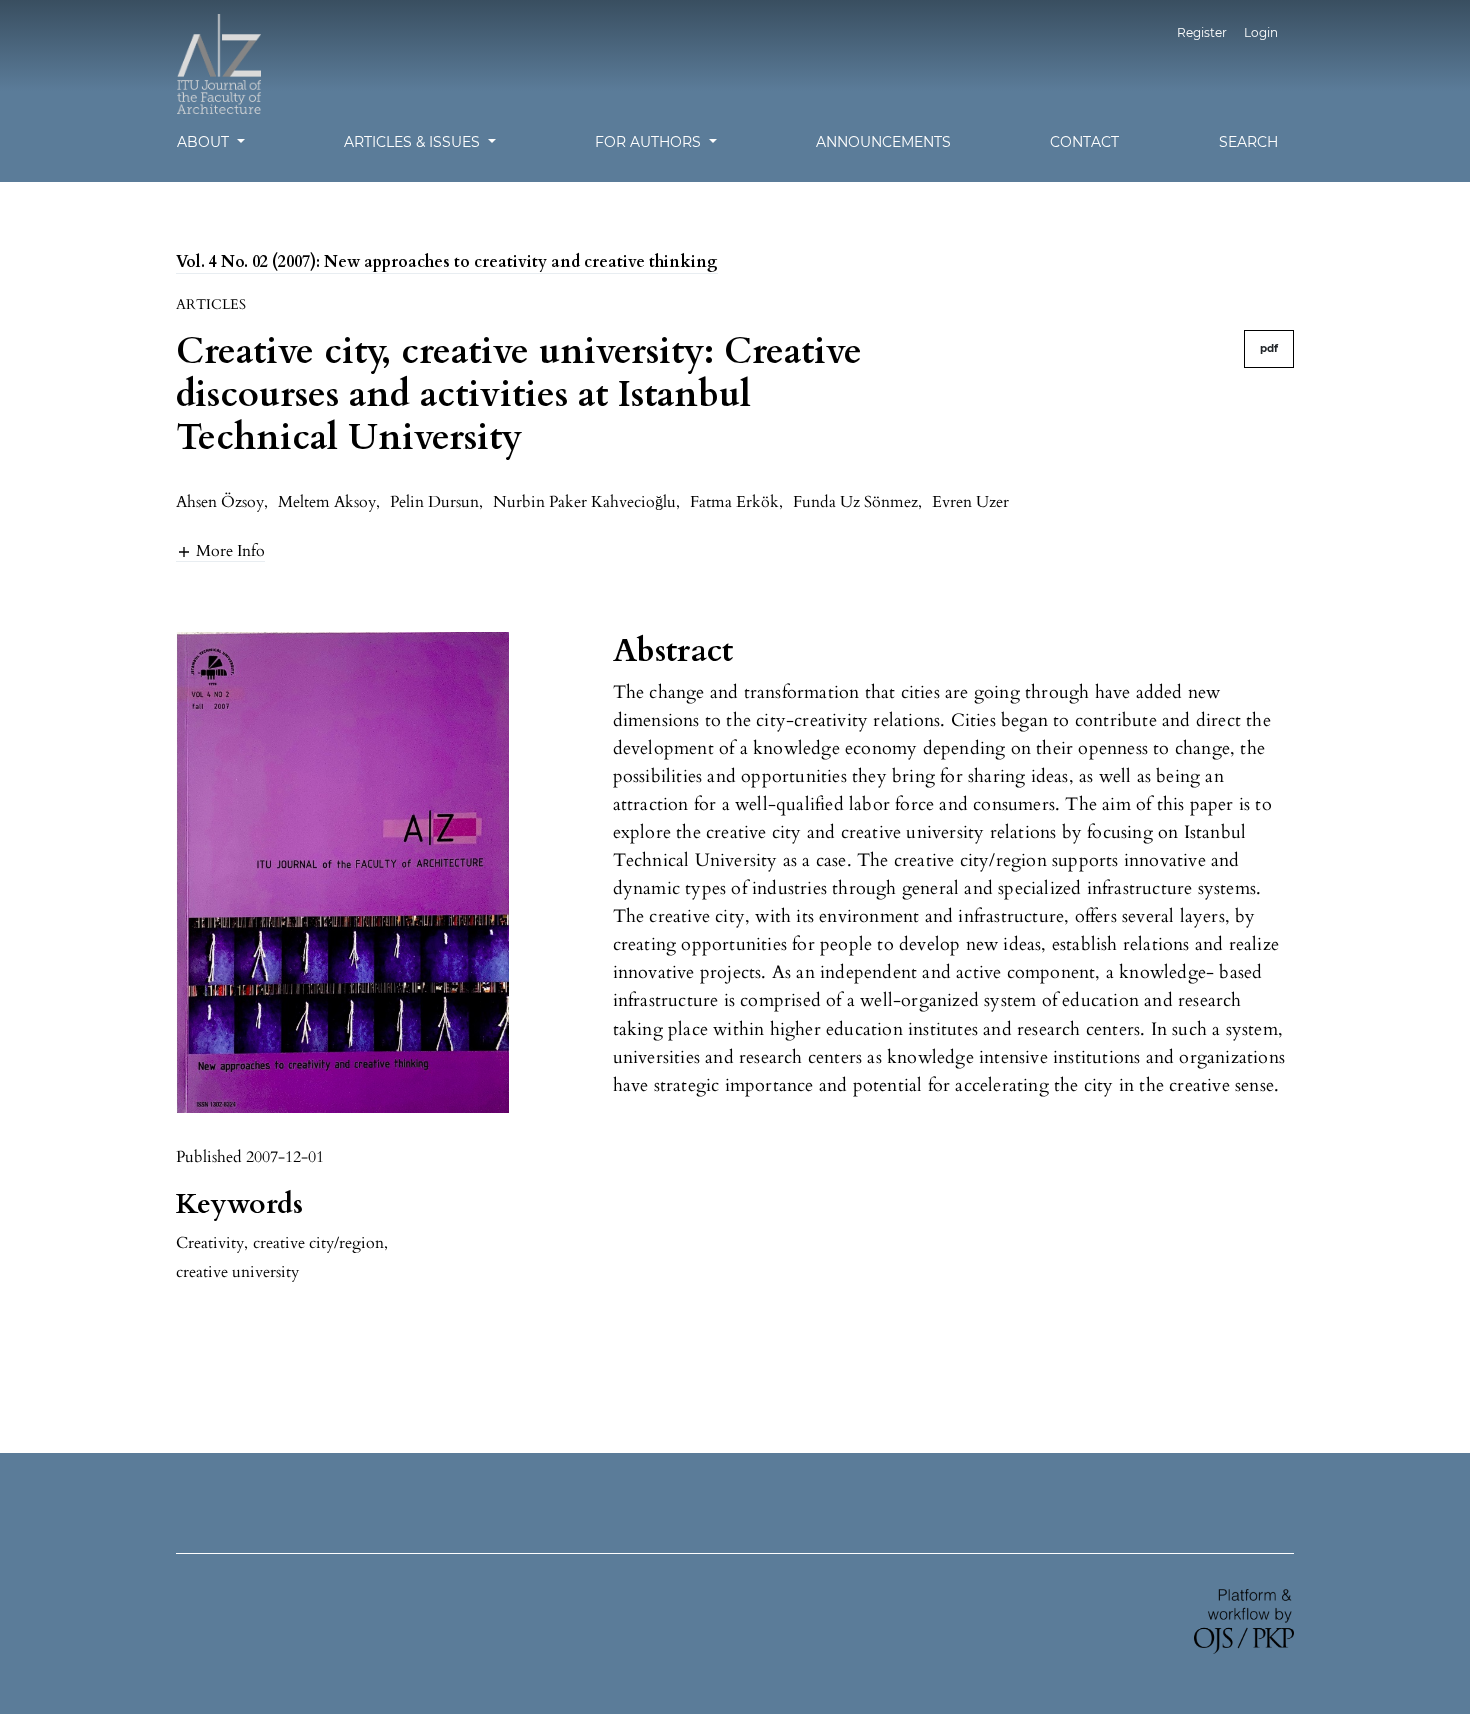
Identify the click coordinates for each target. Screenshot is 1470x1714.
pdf (1269, 348)
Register (1202, 32)
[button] (220, 550)
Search (1248, 142)
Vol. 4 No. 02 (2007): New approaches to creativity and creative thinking (447, 262)
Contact (1084, 142)
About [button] (205, 142)
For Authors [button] (650, 142)
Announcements (883, 142)
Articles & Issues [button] (414, 142)
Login (1261, 32)
